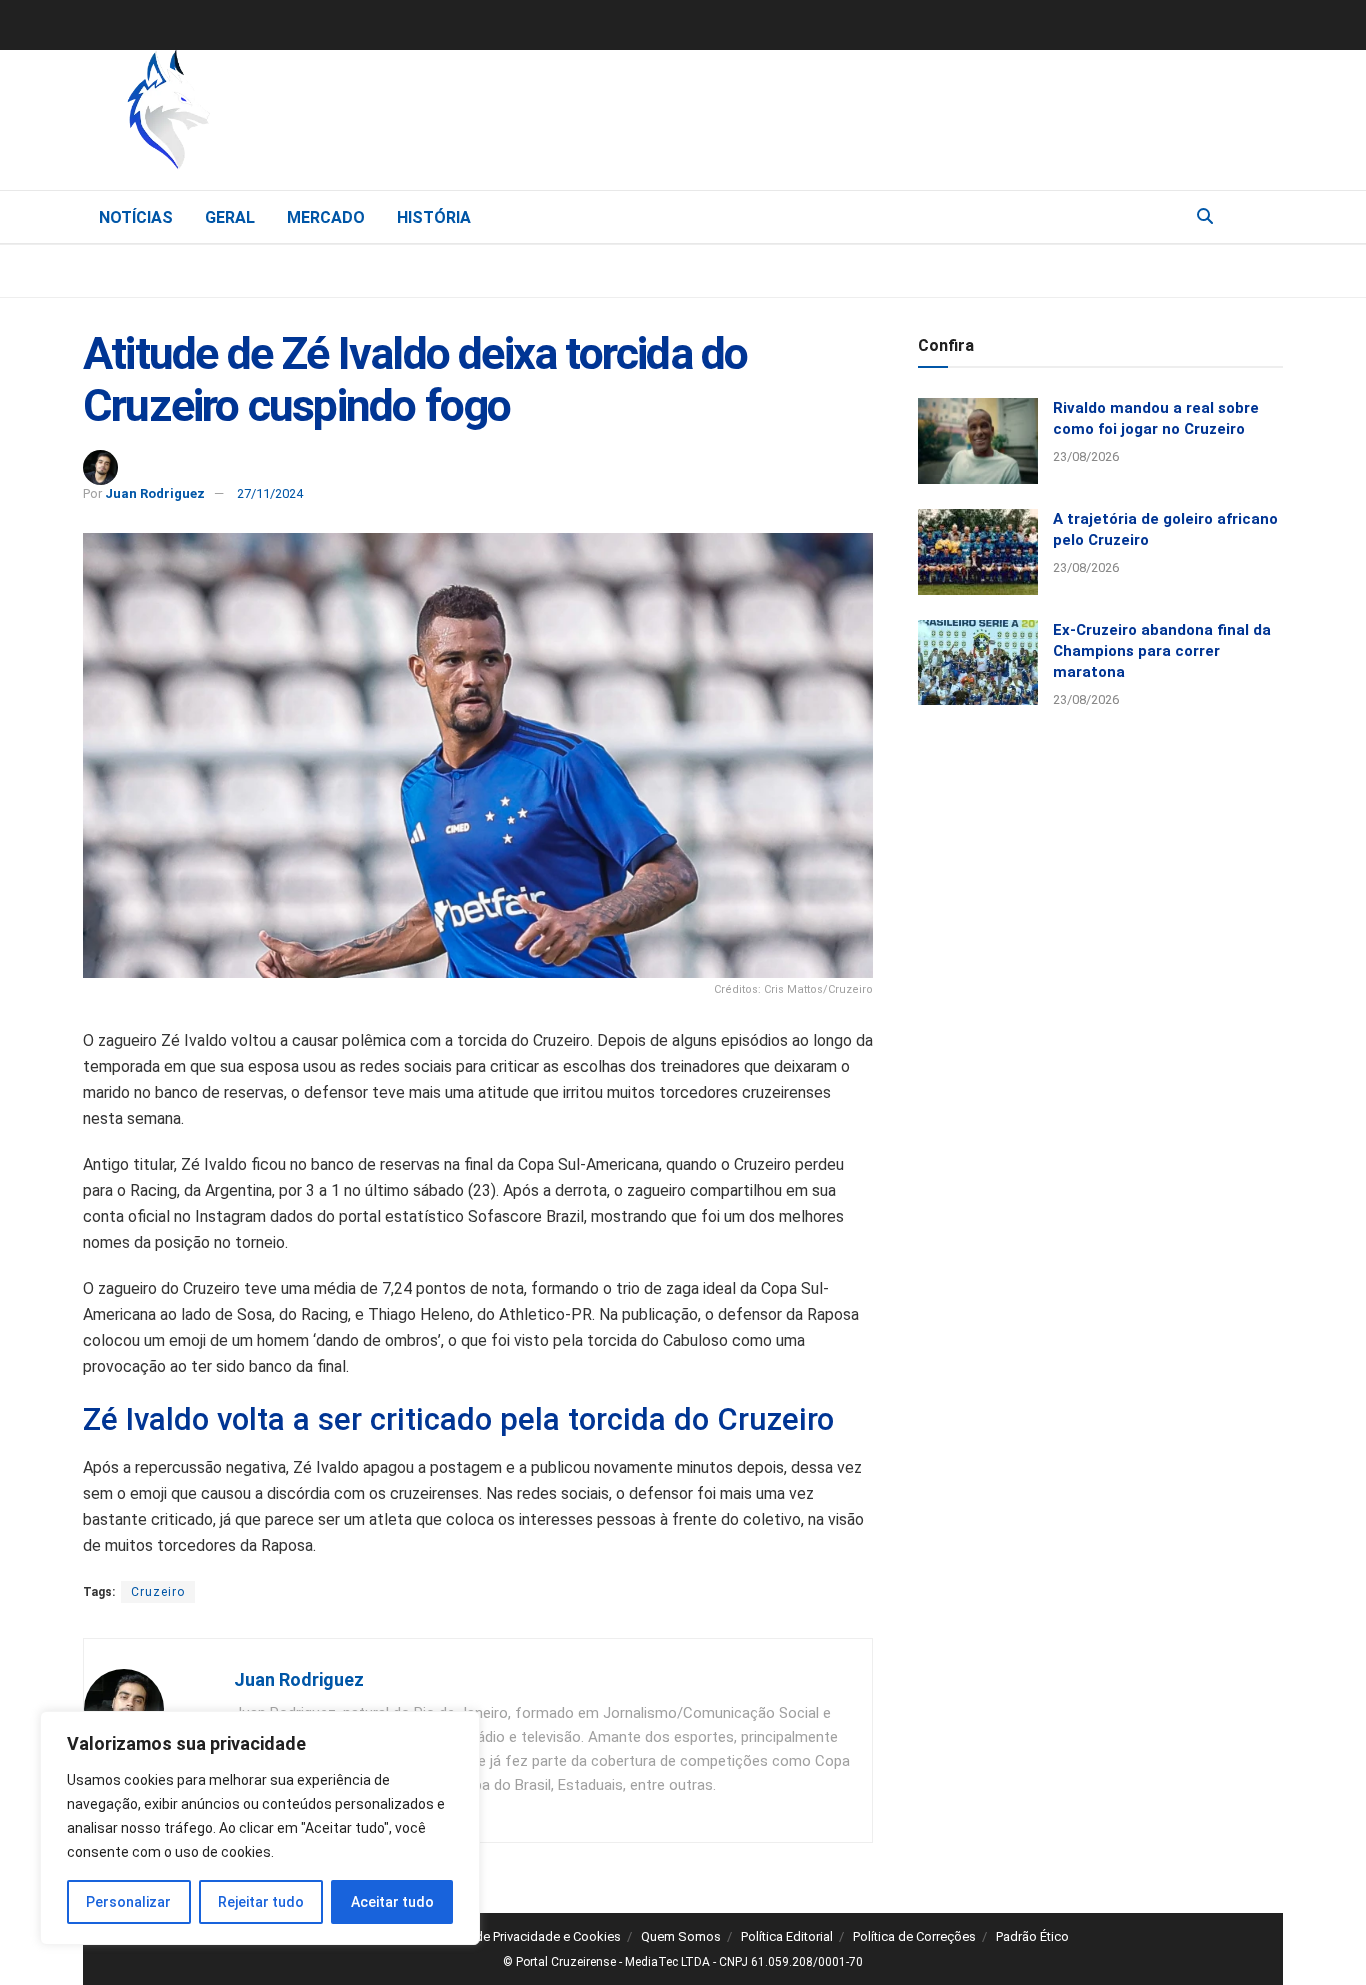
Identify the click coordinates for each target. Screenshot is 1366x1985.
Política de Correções (914, 1936)
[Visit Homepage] (273, 115)
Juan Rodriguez (155, 493)
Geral (230, 217)
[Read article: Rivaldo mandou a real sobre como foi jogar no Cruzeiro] (978, 441)
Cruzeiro (158, 1592)
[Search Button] (1205, 217)
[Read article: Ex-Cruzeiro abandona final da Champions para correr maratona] (978, 663)
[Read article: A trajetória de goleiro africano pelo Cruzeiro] (978, 552)
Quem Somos (681, 1936)
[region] (260, 1828)
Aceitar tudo (392, 1902)
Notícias (136, 217)
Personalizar (128, 1902)
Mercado (326, 217)
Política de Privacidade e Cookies (525, 1936)
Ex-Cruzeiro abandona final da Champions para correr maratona (1162, 651)
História (434, 217)
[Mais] (1267, 216)
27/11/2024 (270, 493)
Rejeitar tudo (261, 1902)
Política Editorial (787, 1936)
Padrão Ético (1032, 1936)
